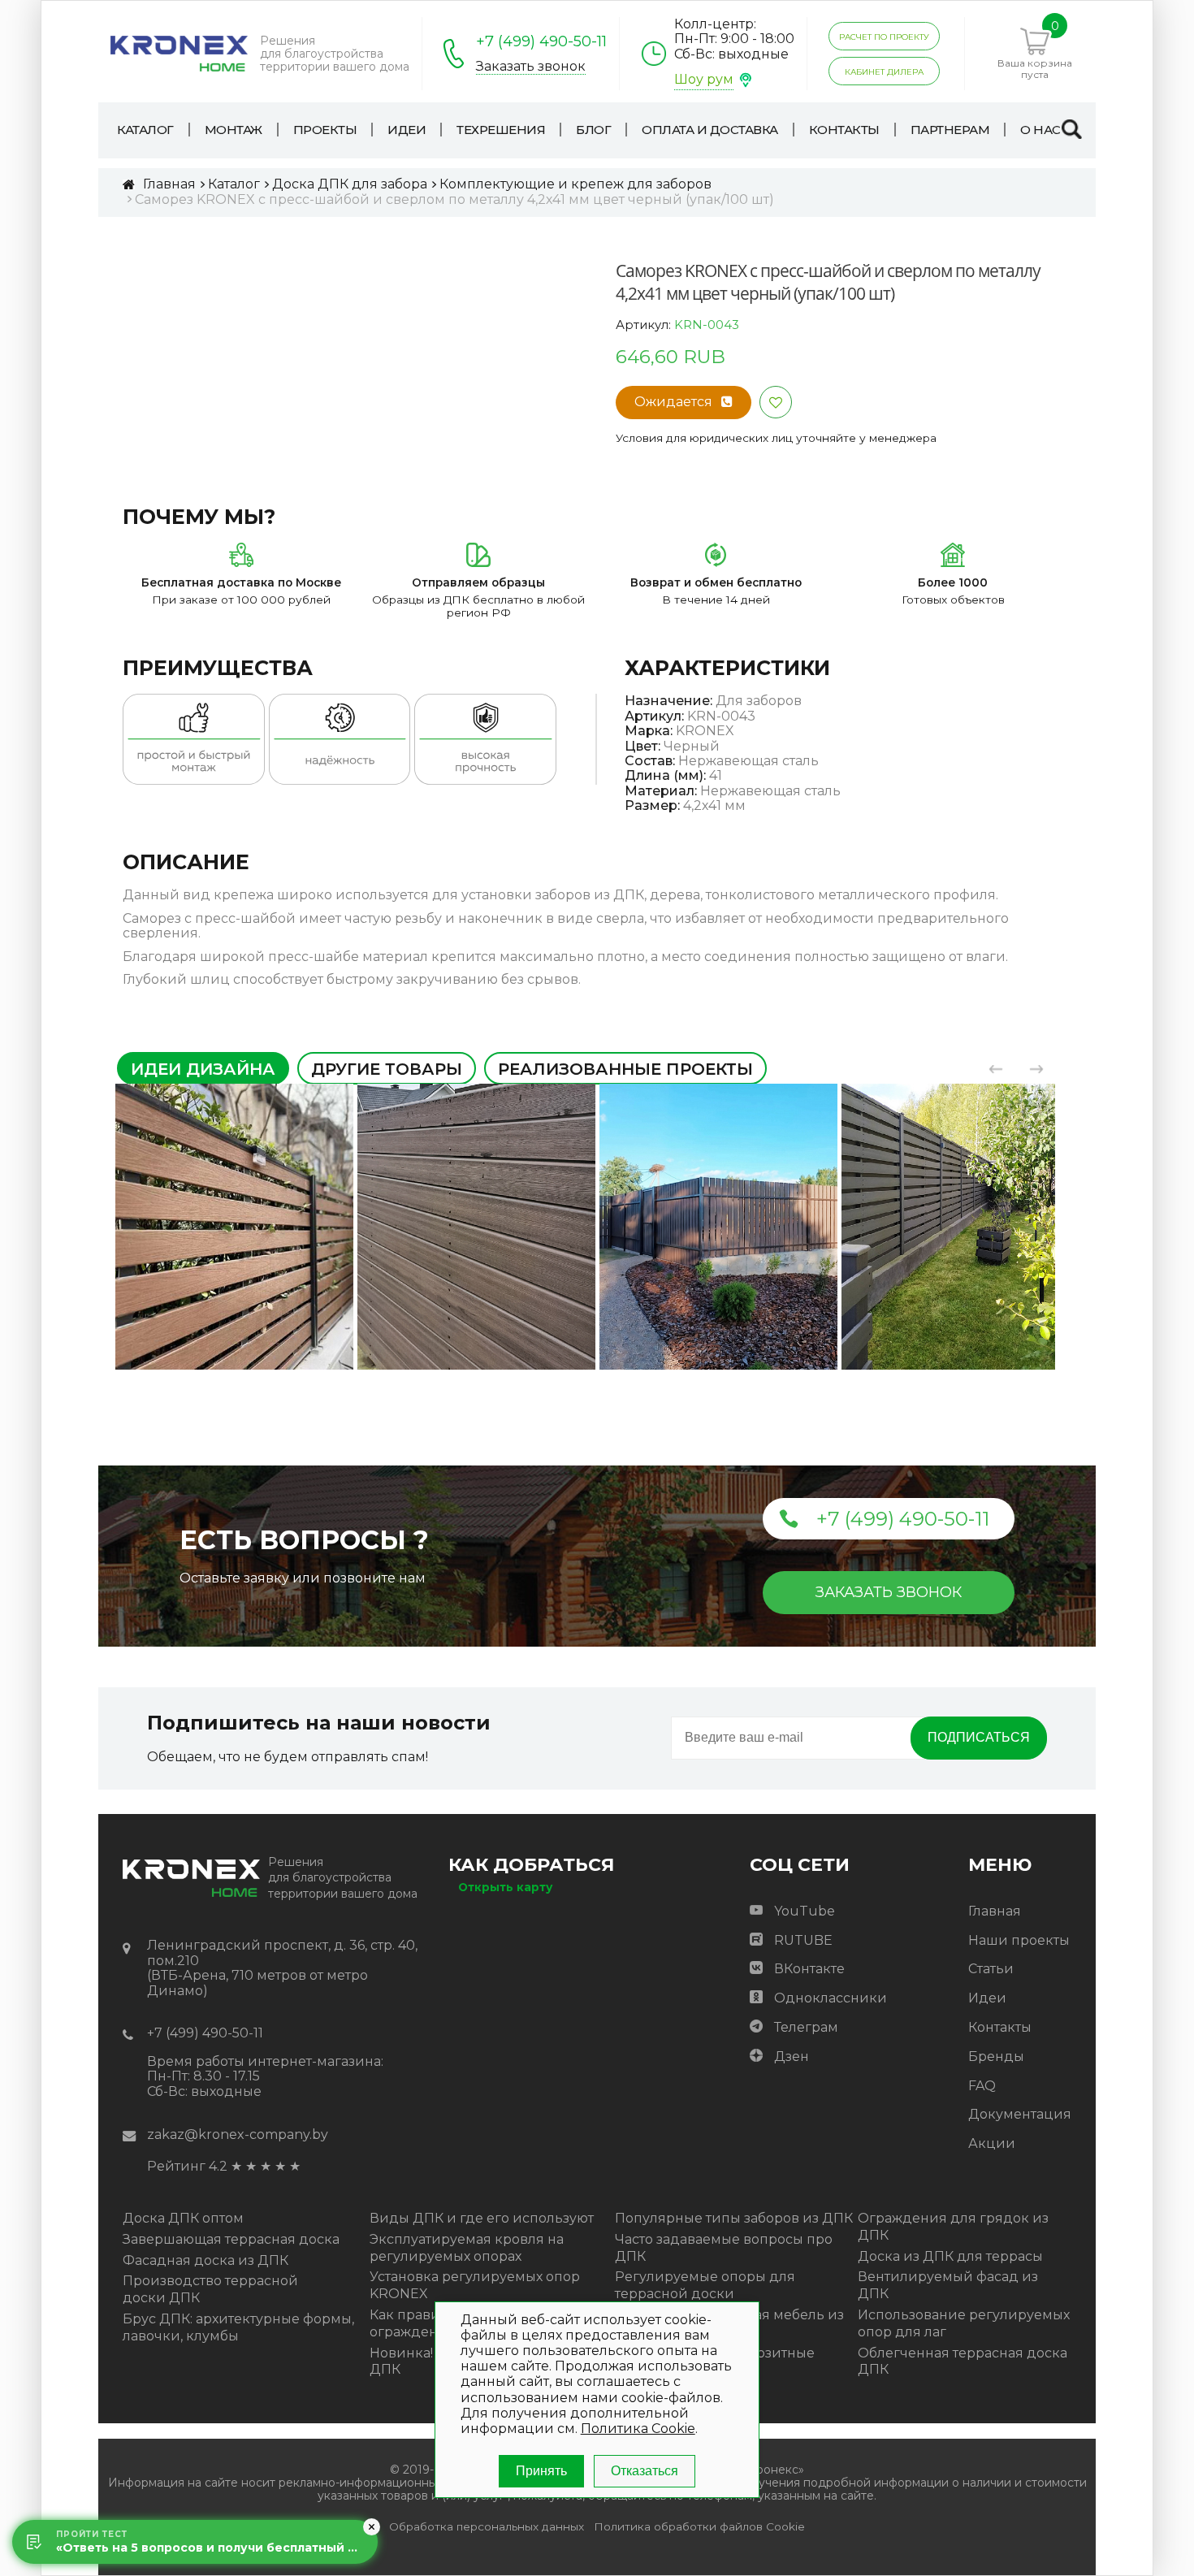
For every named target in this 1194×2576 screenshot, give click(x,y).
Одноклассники (831, 1998)
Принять (541, 2471)
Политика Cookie (638, 2429)
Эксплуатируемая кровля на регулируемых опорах (467, 2248)
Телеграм (806, 2027)
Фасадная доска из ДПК (205, 2260)
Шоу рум (704, 79)
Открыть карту (505, 1887)
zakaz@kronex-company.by (238, 2134)
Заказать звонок (531, 67)
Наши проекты (1019, 1940)
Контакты (1000, 2027)
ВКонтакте (809, 1969)
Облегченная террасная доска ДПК (963, 2362)
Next (1036, 1069)
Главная (995, 1911)
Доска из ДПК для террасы (950, 2256)
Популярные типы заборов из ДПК (734, 2218)
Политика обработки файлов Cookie (699, 2527)
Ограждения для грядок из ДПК (953, 2227)
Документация (1020, 2114)
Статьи (991, 1969)
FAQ (982, 2086)
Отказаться (645, 2471)
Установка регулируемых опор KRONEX (475, 2285)
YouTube (805, 1911)
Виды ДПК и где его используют (482, 2218)
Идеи (987, 1998)
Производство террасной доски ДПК (210, 2289)
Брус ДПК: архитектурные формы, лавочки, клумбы (238, 2327)
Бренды (996, 2056)
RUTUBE (803, 1940)
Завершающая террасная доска (231, 2239)
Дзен (792, 2056)
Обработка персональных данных (487, 2527)
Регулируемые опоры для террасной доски (705, 2285)
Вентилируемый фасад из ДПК (948, 2285)
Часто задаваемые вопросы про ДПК (724, 2248)
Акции (992, 2143)
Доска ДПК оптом (183, 2218)
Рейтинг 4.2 (187, 2166)
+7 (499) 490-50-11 (541, 41)
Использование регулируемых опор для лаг (964, 2323)
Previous (996, 1069)
